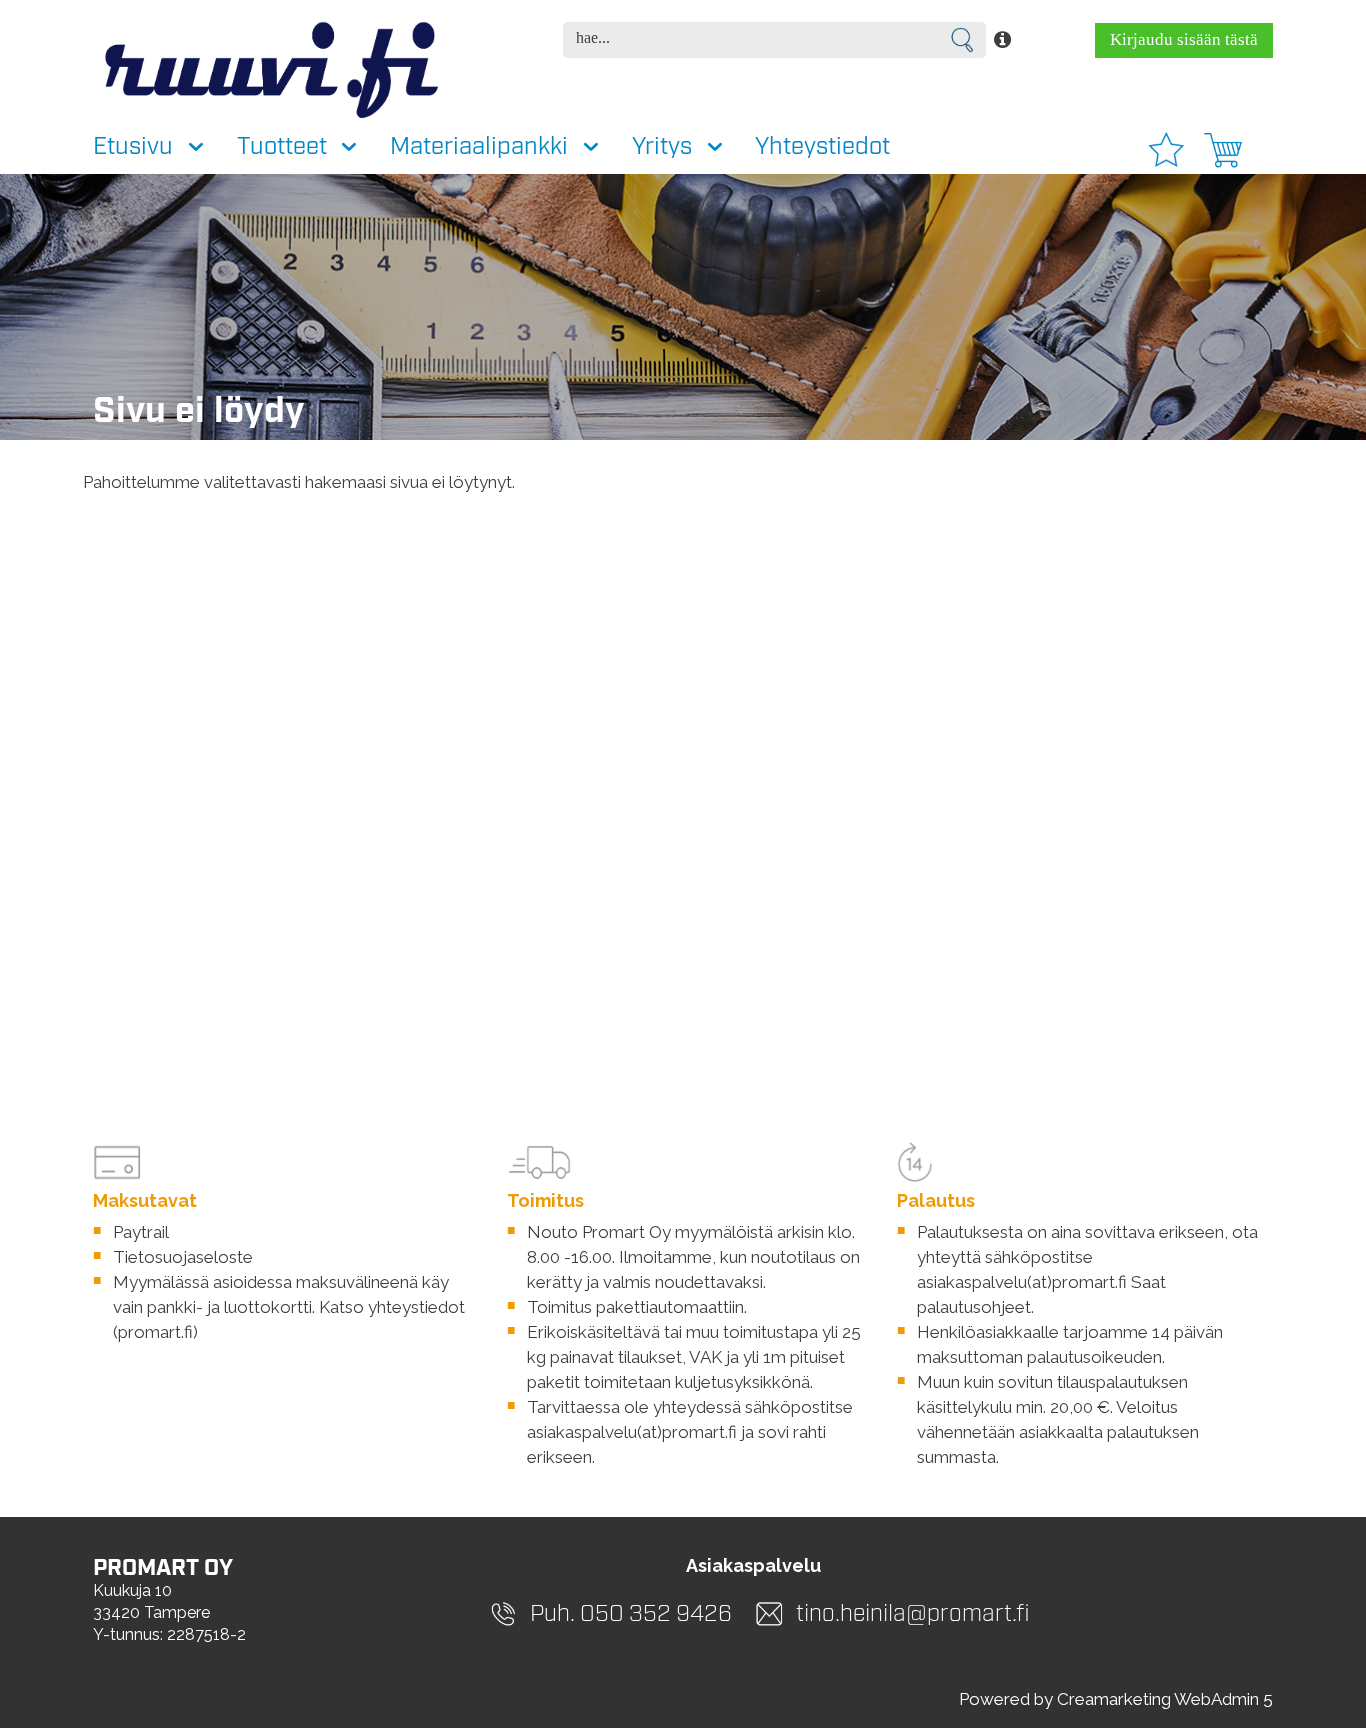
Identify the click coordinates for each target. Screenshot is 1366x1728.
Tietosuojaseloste (183, 1257)
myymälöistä (724, 1232)
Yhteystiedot (822, 147)
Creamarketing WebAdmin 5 (1165, 1699)
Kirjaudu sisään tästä (1184, 39)
